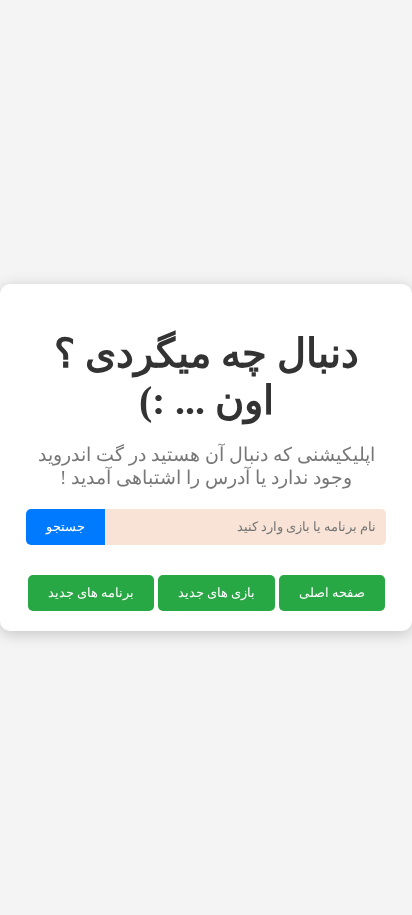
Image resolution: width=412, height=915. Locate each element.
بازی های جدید (216, 592)
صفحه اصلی (332, 592)
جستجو (65, 526)
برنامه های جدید (91, 592)
